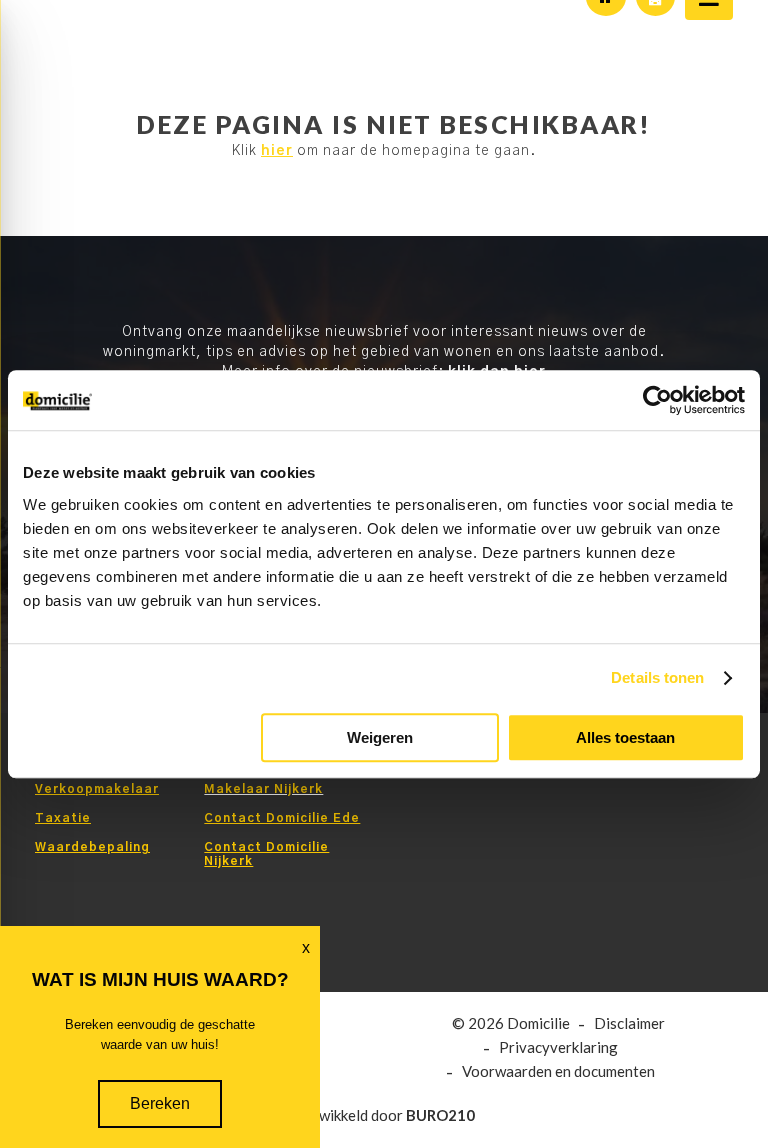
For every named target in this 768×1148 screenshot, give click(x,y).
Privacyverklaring (558, 1047)
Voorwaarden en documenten (558, 1071)
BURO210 (440, 1115)
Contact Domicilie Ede (282, 818)
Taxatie (63, 818)
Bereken (160, 1103)
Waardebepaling (92, 847)
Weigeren (380, 737)
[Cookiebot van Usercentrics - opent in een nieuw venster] (657, 400)
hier (277, 151)
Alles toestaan (625, 737)
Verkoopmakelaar (97, 789)
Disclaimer (629, 1023)
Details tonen (657, 677)
